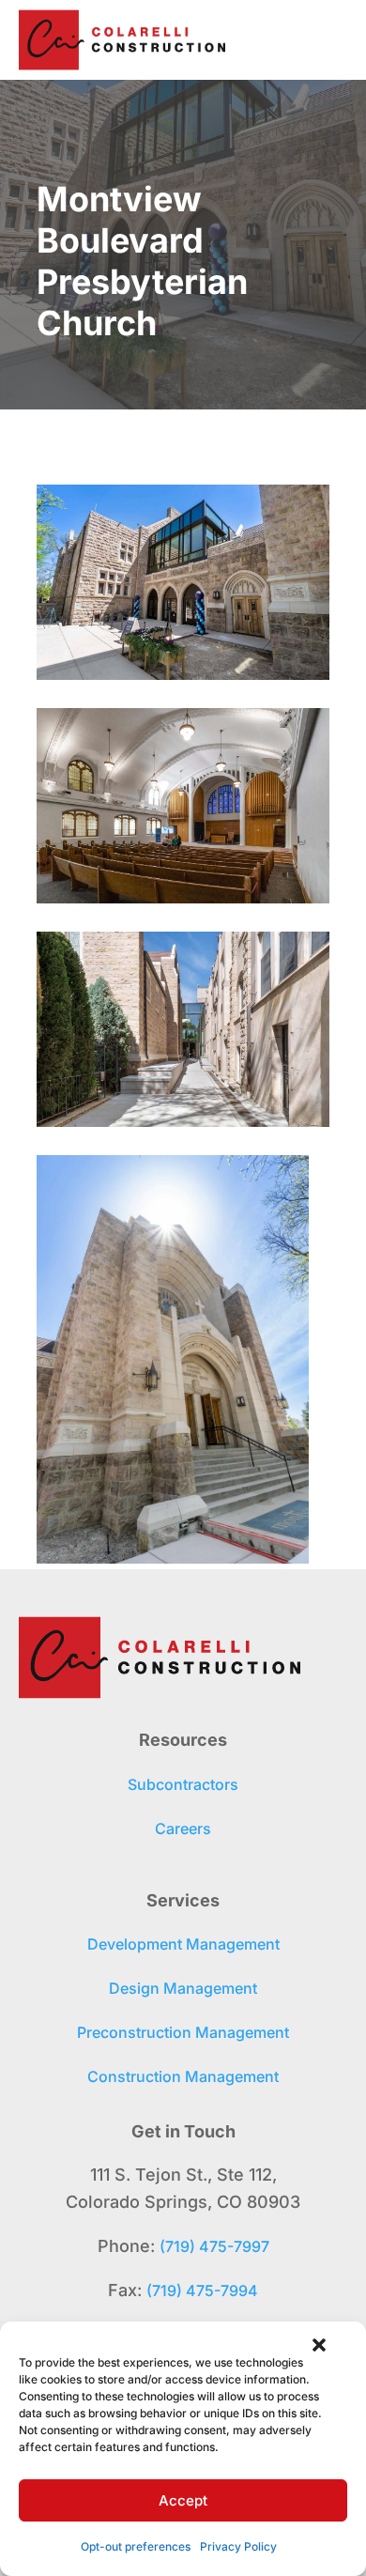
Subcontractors (183, 1784)
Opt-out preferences (136, 2546)
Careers (183, 1828)
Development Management (183, 1944)
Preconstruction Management (183, 2032)
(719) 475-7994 (202, 2291)
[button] (319, 2345)
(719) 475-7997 (214, 2246)
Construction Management (183, 2076)
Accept (183, 2500)
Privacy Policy (238, 2546)
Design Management (183, 1988)
